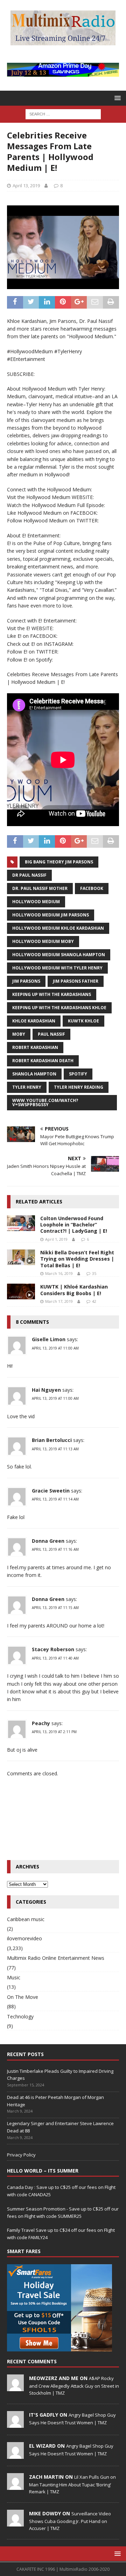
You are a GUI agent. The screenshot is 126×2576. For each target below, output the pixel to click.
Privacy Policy (21, 2155)
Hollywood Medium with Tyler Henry (57, 968)
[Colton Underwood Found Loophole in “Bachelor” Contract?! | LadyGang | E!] (21, 1223)
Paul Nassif (51, 1034)
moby (19, 1034)
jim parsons (26, 981)
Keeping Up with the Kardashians (52, 994)
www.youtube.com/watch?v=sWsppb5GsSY (45, 1102)
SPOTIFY (78, 1074)
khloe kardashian (34, 1021)
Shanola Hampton (34, 1074)
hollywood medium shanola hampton (59, 955)
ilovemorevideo (24, 1938)
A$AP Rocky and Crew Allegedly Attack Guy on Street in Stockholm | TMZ (74, 2386)
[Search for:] (63, 114)
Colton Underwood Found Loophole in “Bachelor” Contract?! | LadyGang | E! (74, 1225)
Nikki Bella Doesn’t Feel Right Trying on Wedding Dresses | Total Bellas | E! (77, 1259)
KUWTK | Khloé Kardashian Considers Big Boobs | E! (74, 1290)
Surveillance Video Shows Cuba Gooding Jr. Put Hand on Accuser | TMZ (70, 2521)
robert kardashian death (43, 1061)
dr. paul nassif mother (40, 888)
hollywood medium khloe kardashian (58, 928)
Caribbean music (26, 1919)
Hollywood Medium (36, 902)
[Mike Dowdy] (15, 2523)
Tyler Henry (27, 1087)
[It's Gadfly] (15, 2424)
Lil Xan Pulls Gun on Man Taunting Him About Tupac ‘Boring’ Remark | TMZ (72, 2484)
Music (14, 1977)
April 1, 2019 (56, 1239)
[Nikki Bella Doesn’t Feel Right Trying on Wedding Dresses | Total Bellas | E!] (21, 1257)
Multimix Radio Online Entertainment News (56, 1958)
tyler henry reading (79, 1087)
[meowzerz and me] (15, 2387)
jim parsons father (76, 981)
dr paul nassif (29, 875)
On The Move (23, 1997)
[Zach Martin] (15, 2486)
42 (94, 1301)
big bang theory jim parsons (59, 862)
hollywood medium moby (43, 941)
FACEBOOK (92, 888)
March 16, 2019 (59, 1273)
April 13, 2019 (26, 186)
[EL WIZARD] (15, 2455)
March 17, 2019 (59, 1301)
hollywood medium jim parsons (51, 915)
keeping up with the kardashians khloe (59, 1008)
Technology (20, 2016)
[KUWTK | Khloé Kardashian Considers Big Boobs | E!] (21, 1291)
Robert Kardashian (35, 1047)
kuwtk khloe (83, 1021)
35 (94, 1273)
